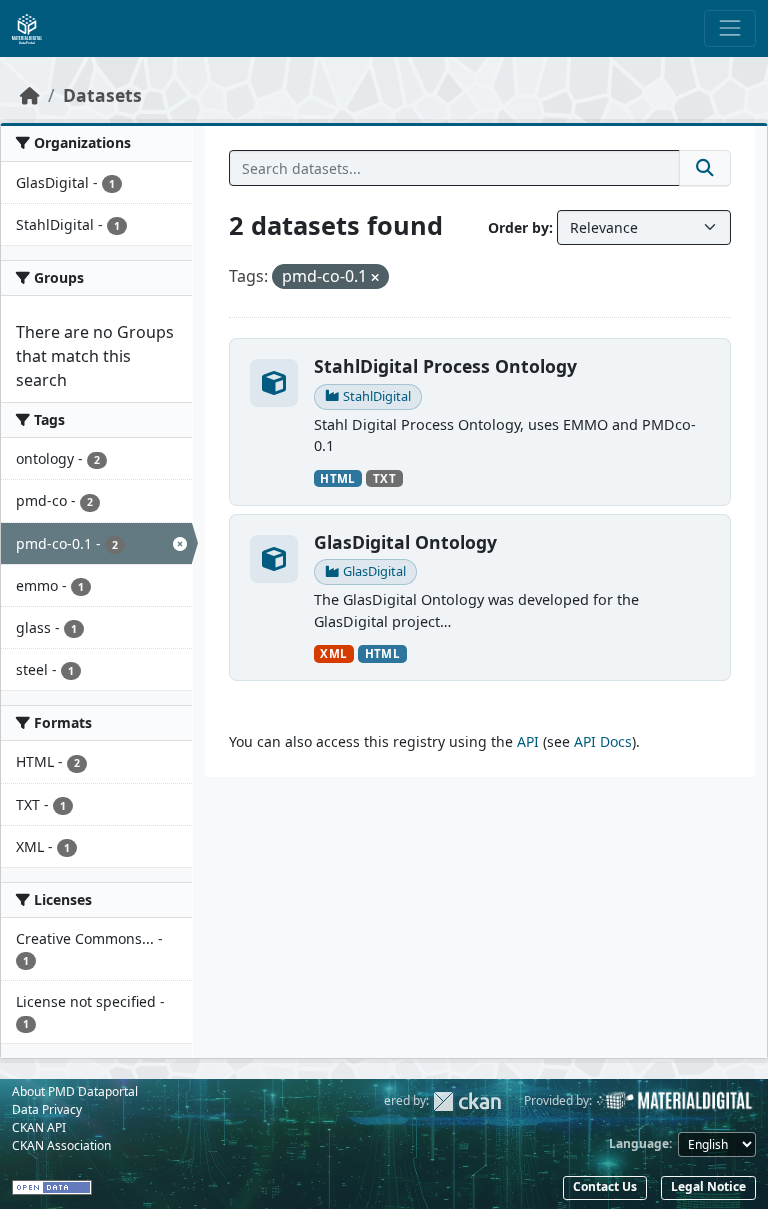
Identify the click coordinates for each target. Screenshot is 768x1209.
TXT (384, 478)
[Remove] (375, 277)
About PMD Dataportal (75, 1091)
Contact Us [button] (605, 1186)
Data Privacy (47, 1109)
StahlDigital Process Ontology (445, 366)
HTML (337, 478)
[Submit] (705, 168)
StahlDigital (377, 396)
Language (639, 1143)
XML (333, 653)
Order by (518, 227)
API (528, 741)
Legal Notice (708, 1186)
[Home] (30, 95)
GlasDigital (374, 571)
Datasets (102, 95)
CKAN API (39, 1127)
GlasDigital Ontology (405, 542)
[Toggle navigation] (730, 28)
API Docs (603, 741)
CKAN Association (61, 1145)
